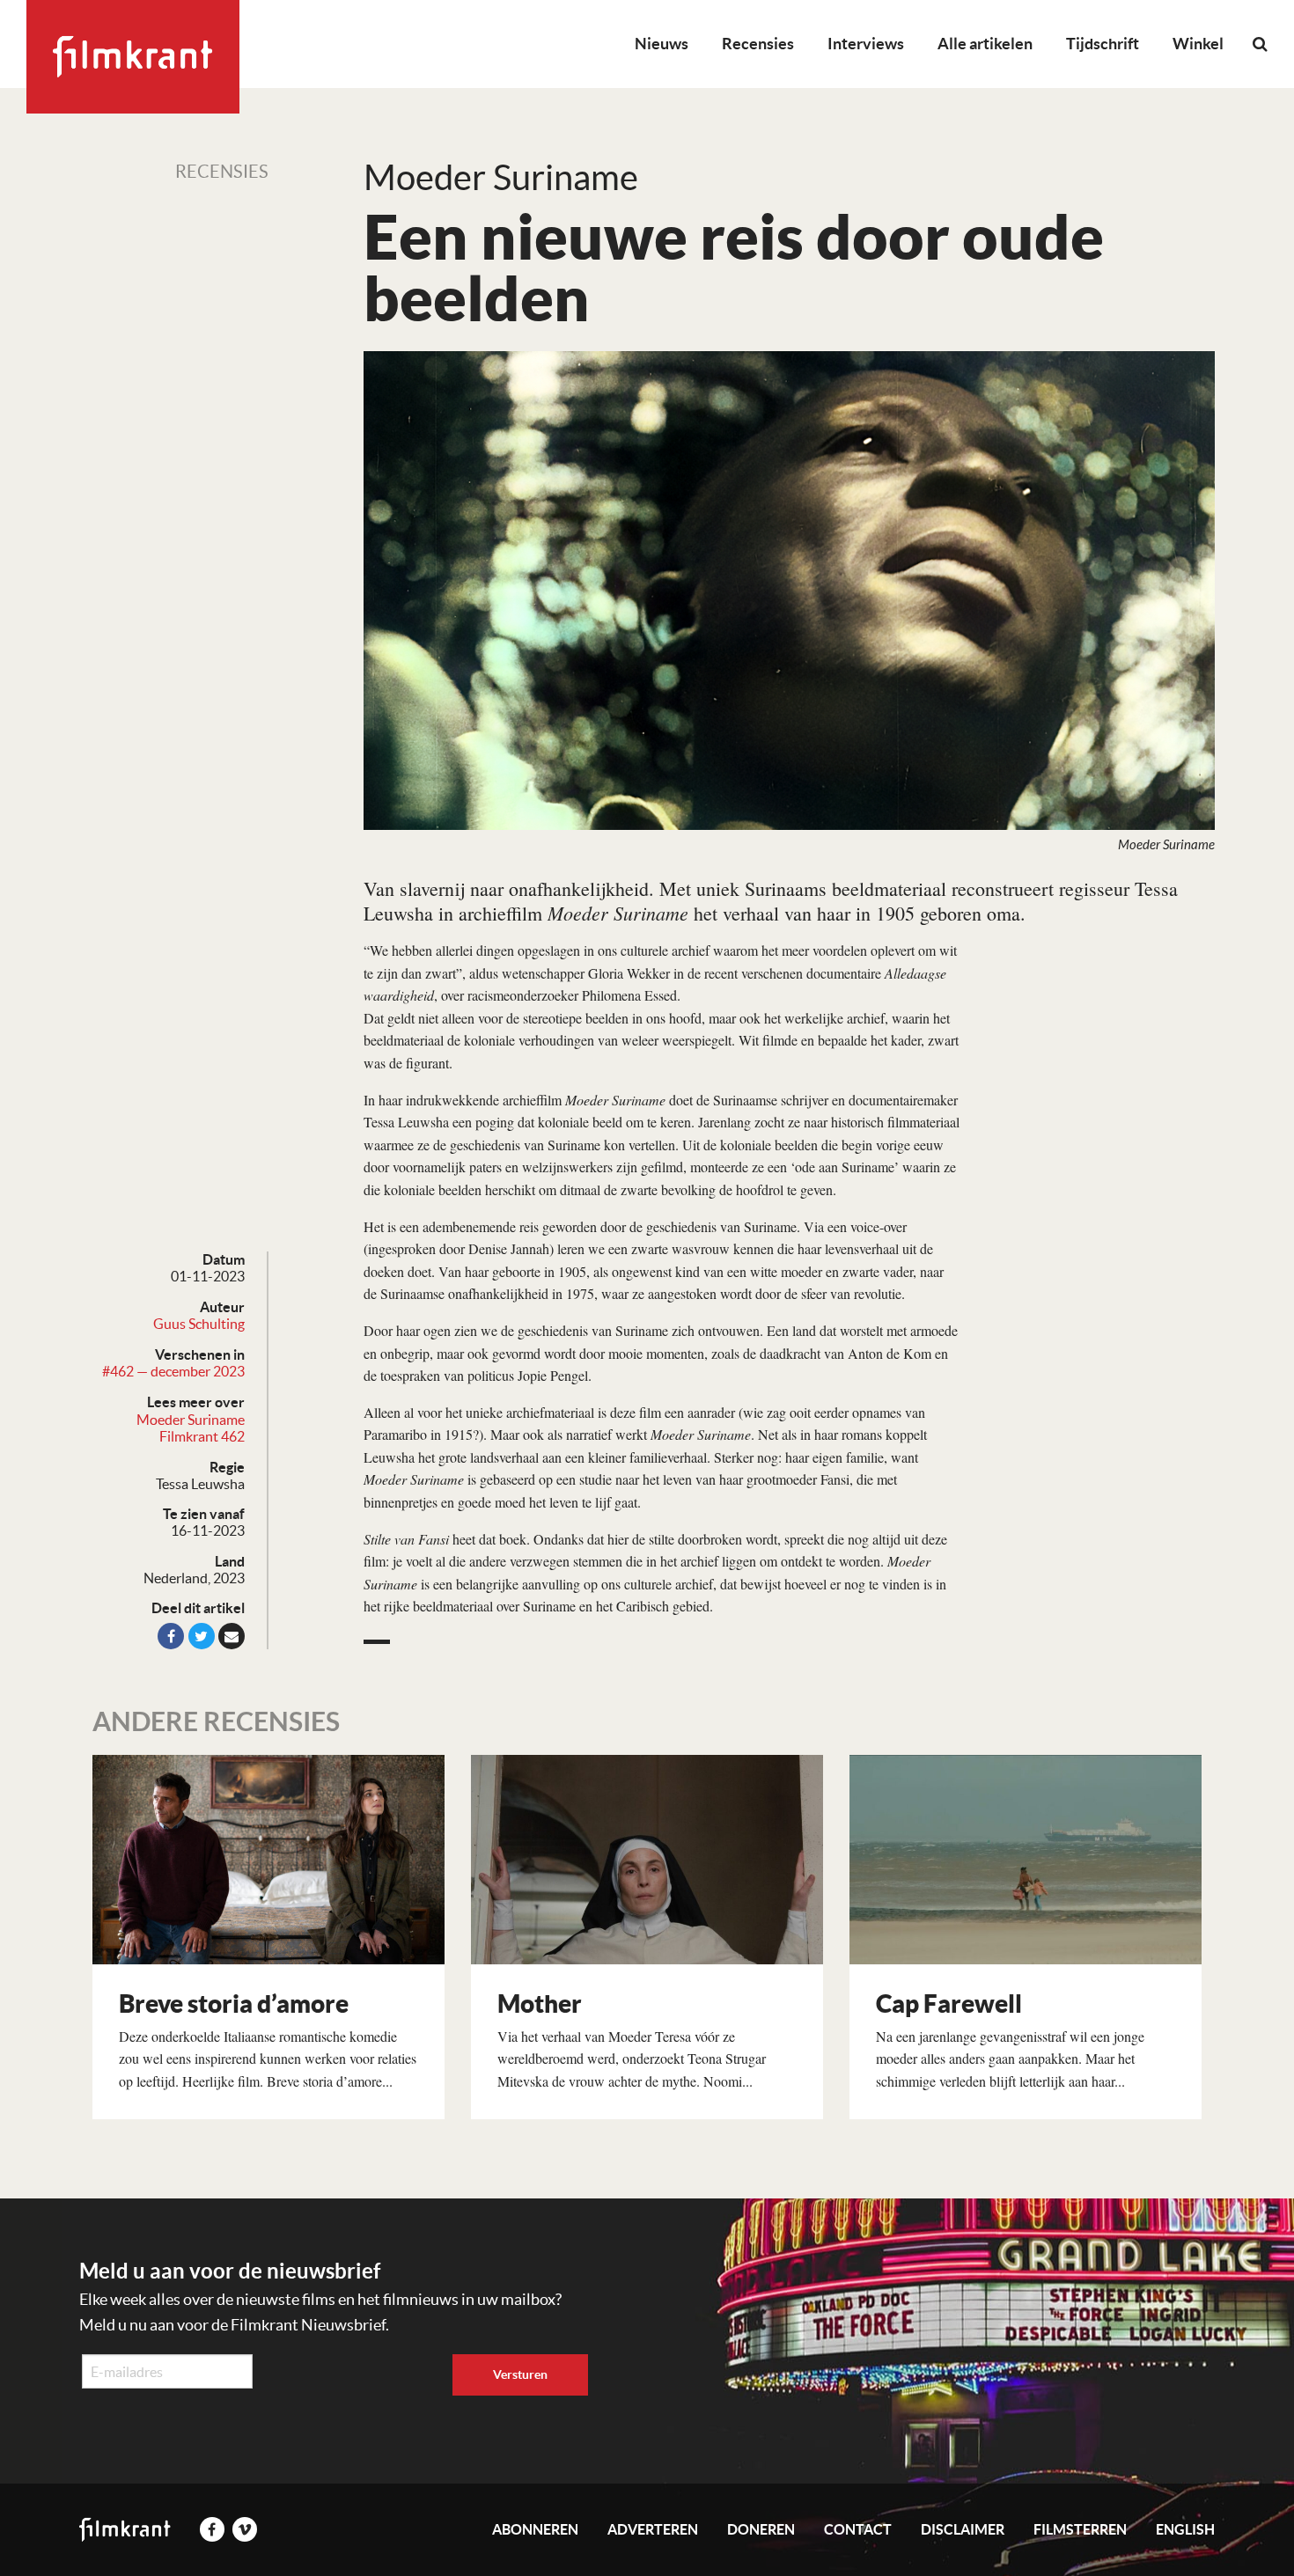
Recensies (758, 44)
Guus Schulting (199, 1324)
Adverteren (653, 2529)
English (1185, 2529)
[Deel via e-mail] (232, 1636)
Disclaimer (963, 2529)
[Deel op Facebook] (171, 1636)
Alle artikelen (985, 44)
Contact (858, 2529)
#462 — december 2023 (173, 1371)
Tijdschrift (1103, 44)
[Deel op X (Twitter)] (202, 1636)
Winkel (1198, 44)
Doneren (761, 2529)
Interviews (866, 44)
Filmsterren (1080, 2529)
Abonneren (535, 2529)
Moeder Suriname (191, 1420)
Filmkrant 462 (202, 1436)
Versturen (520, 2374)
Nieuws (662, 44)
